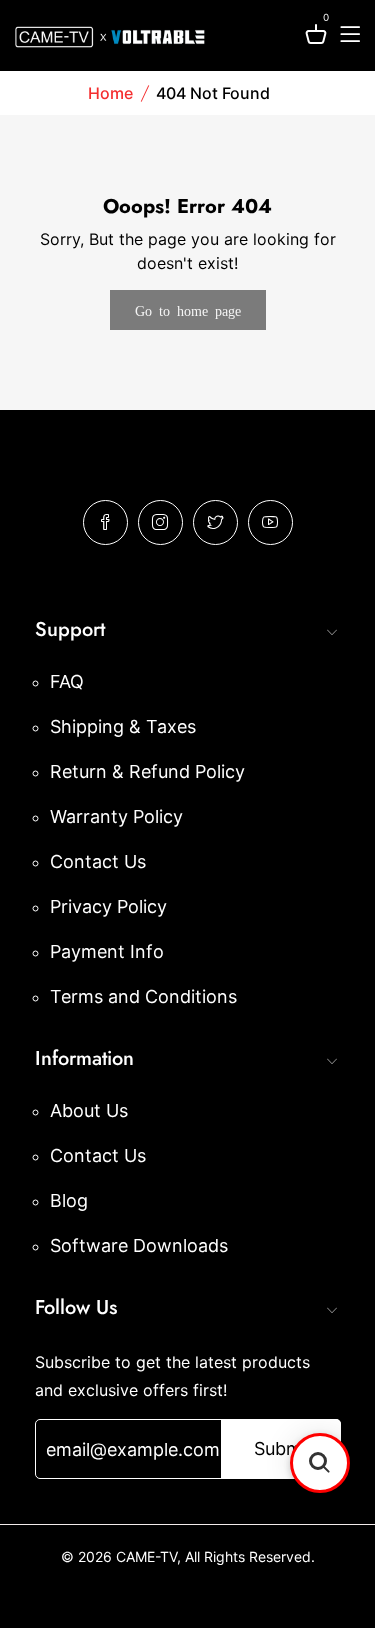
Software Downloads (139, 1245)
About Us (89, 1110)
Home (110, 93)
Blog (69, 1200)
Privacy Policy (108, 906)
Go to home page (188, 310)
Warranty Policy (116, 816)
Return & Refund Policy (147, 771)
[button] (320, 1463)
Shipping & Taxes (123, 726)
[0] (316, 37)
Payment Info (107, 951)
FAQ (67, 681)
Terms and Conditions (143, 996)
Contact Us (98, 861)
